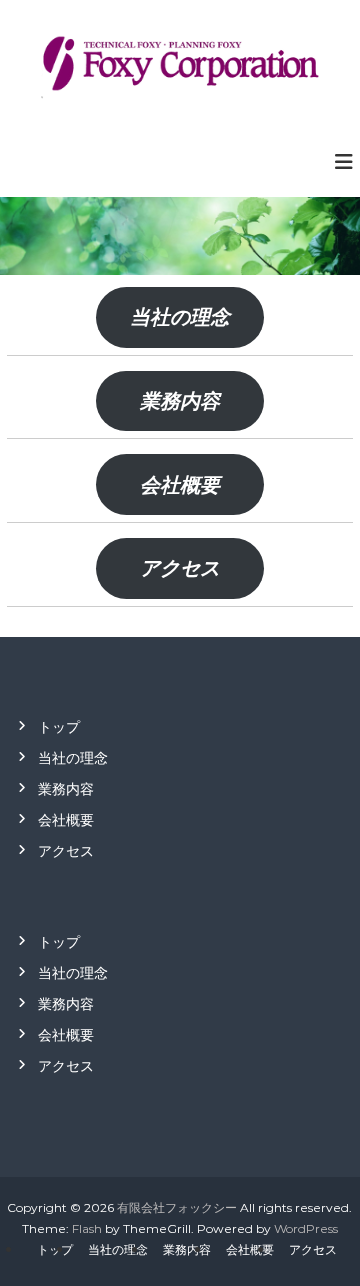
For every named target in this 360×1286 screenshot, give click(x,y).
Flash (87, 1228)
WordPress (306, 1228)
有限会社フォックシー (177, 1207)
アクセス (180, 568)
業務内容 (180, 401)
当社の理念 (180, 317)
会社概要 (180, 485)
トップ (59, 727)
